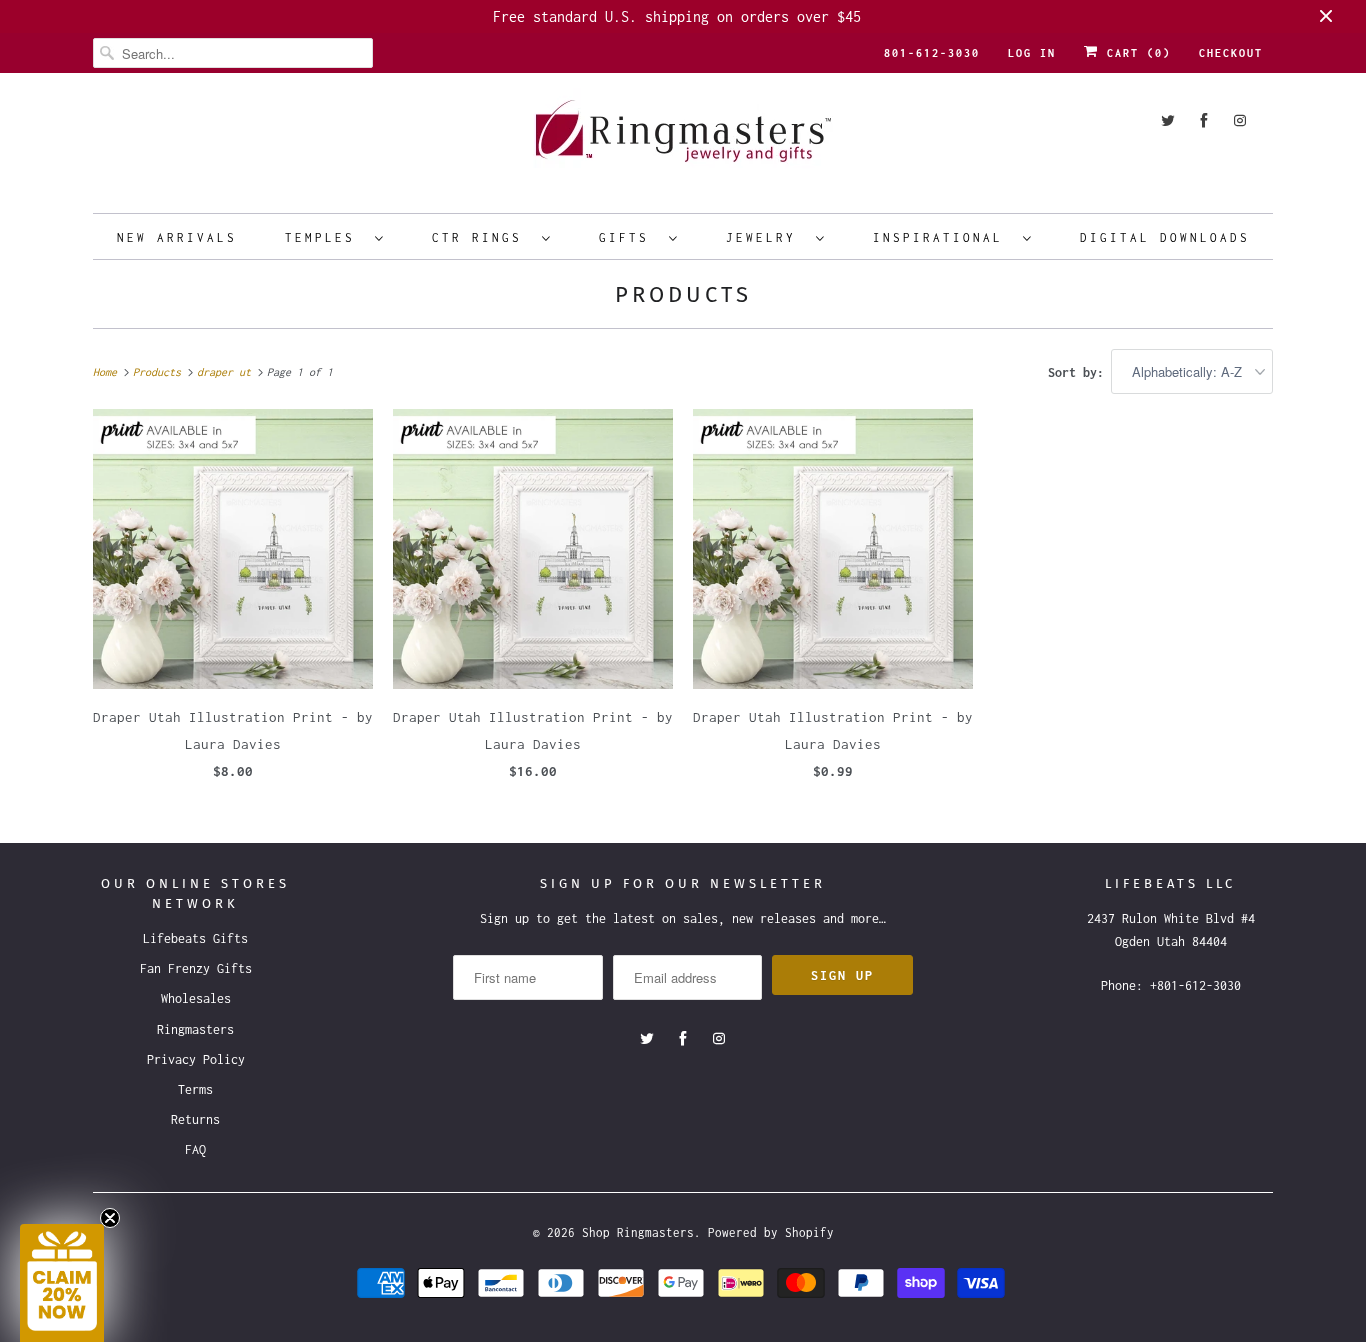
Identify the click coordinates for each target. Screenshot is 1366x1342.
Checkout (1231, 53)
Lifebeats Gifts (195, 938)
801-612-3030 (932, 53)
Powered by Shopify (771, 1232)
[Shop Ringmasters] (683, 140)
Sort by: (1079, 372)
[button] (62, 1283)
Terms (195, 1089)
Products (683, 294)
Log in (1032, 53)
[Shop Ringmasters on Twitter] (1168, 120)
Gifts (629, 237)
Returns (195, 1119)
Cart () (1135, 53)
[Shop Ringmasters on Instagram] (1240, 120)
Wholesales (196, 998)
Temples (325, 237)
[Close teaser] (110, 1218)
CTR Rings (482, 237)
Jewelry (766, 237)
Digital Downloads (1165, 237)
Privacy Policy (196, 1059)
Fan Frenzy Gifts (196, 968)
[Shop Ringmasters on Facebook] (1204, 120)
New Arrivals (177, 237)
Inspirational (943, 237)
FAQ (195, 1149)
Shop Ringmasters (638, 1232)
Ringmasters (195, 1029)
